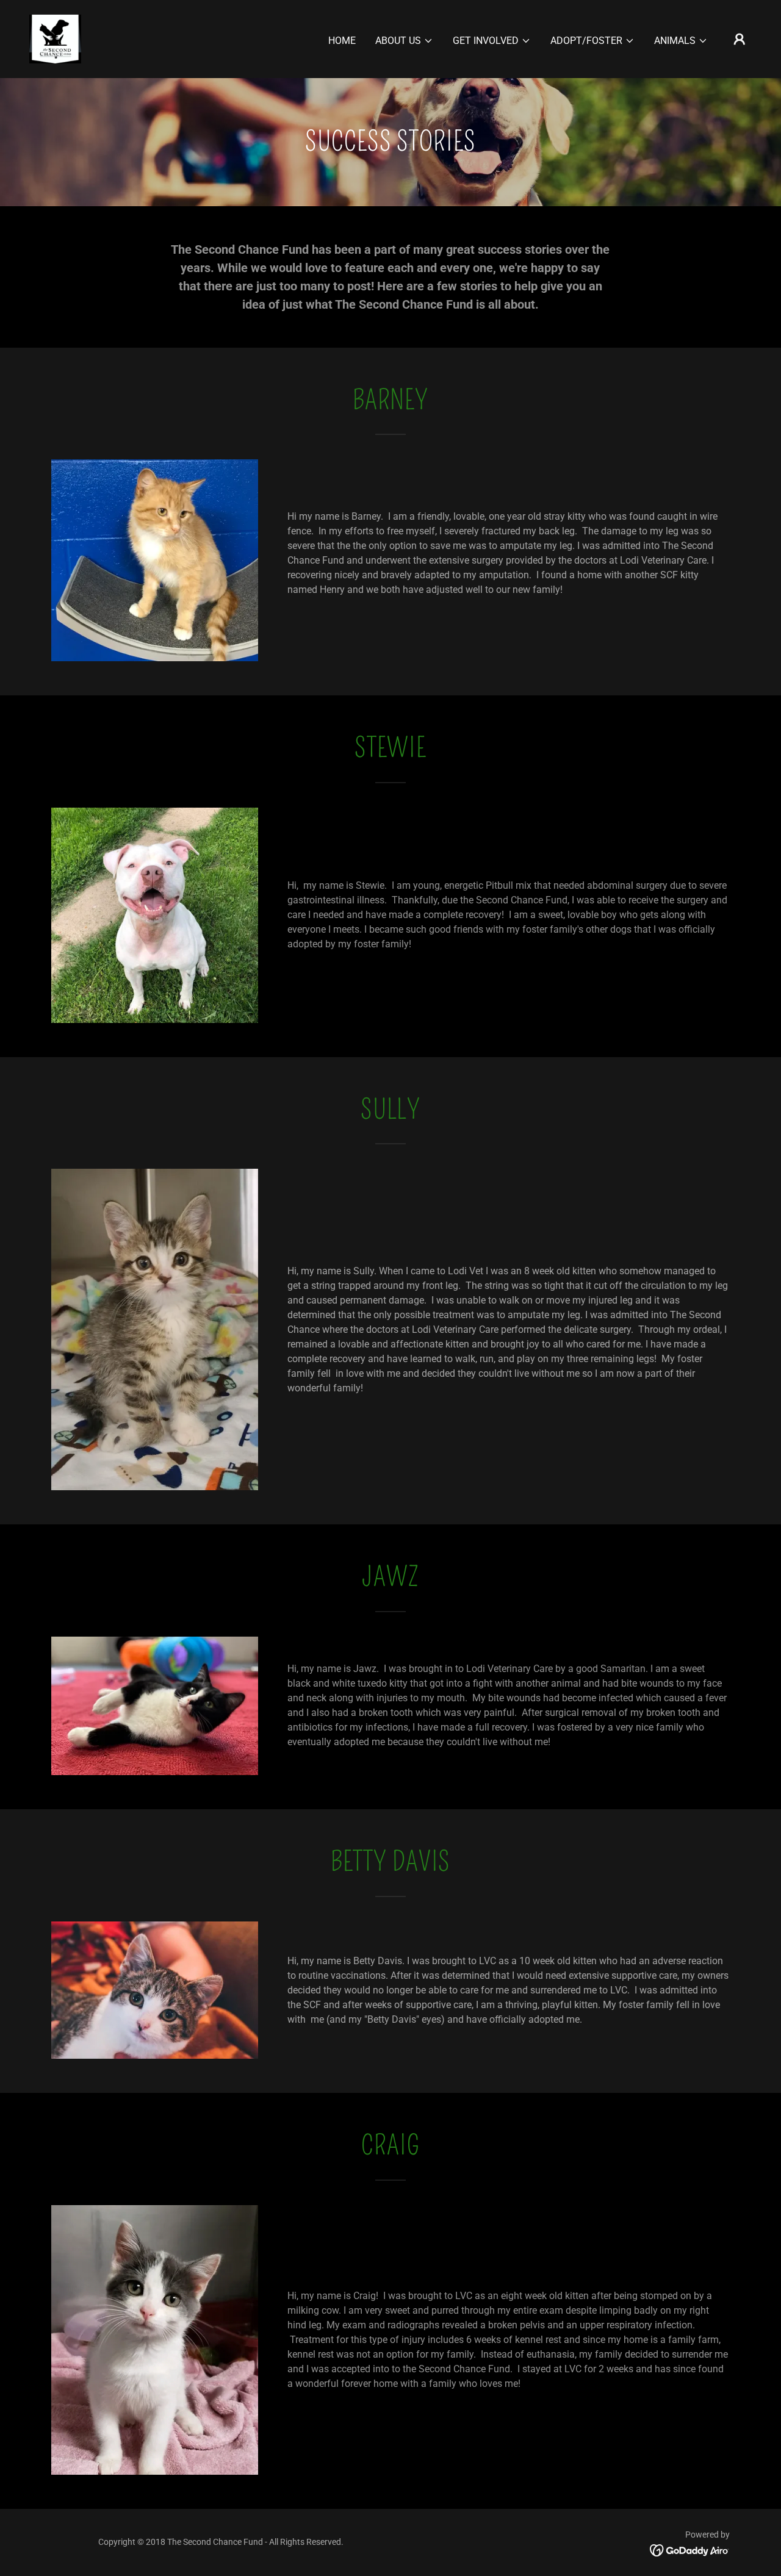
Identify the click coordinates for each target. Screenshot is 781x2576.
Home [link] (342, 41)
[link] (55, 38)
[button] (404, 41)
